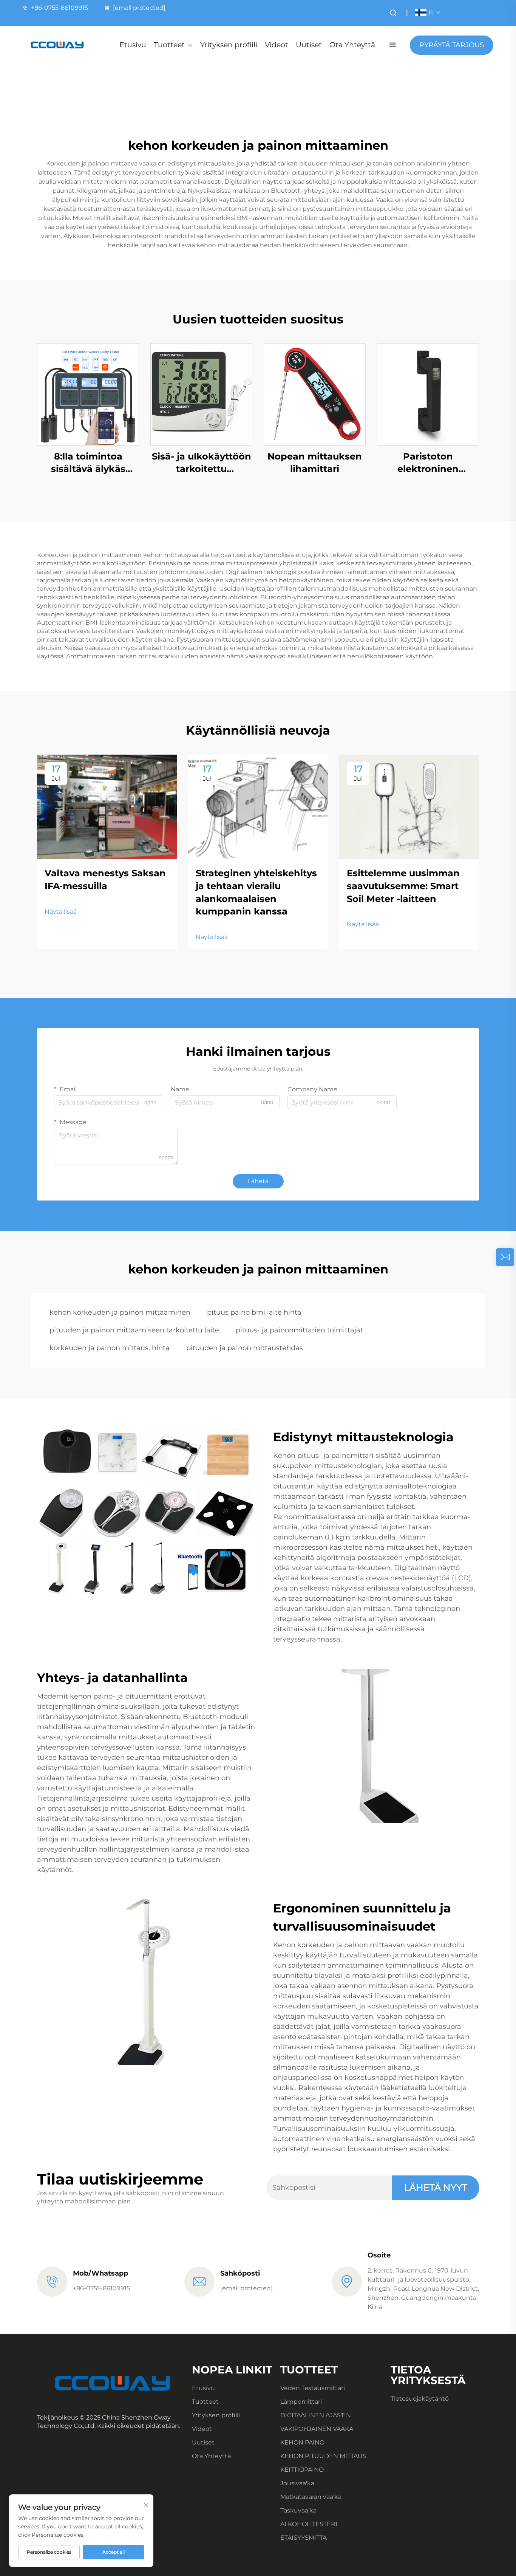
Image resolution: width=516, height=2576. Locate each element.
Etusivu (133, 45)
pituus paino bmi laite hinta (254, 1312)
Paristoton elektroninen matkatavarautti (428, 463)
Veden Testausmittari (313, 2388)
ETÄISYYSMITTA (304, 2538)
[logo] (57, 45)
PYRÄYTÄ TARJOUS (452, 45)
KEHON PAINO (302, 2442)
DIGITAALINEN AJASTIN (316, 2415)
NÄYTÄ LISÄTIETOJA (88, 394)
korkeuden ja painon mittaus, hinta (110, 1348)
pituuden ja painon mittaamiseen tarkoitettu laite (134, 1330)
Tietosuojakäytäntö (420, 2399)
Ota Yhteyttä (352, 45)
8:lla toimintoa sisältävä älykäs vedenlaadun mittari (88, 463)
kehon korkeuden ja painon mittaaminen (120, 1312)
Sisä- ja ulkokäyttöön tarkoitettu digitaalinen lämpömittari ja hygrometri (202, 463)
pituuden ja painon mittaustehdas (245, 1348)
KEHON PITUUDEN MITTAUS (323, 2456)
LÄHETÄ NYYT (436, 2187)
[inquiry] (505, 1257)
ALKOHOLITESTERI (309, 2524)
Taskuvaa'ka (298, 2510)
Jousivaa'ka (297, 2483)
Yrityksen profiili (229, 45)
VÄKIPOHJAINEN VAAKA (317, 2429)
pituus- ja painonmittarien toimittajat (299, 1330)
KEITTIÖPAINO (302, 2470)
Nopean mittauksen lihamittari (315, 463)
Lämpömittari (301, 2402)
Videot (277, 45)
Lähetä (258, 1181)
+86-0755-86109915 (59, 8)
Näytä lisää (61, 912)
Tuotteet (169, 45)
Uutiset (309, 45)
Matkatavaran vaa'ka (311, 2497)
